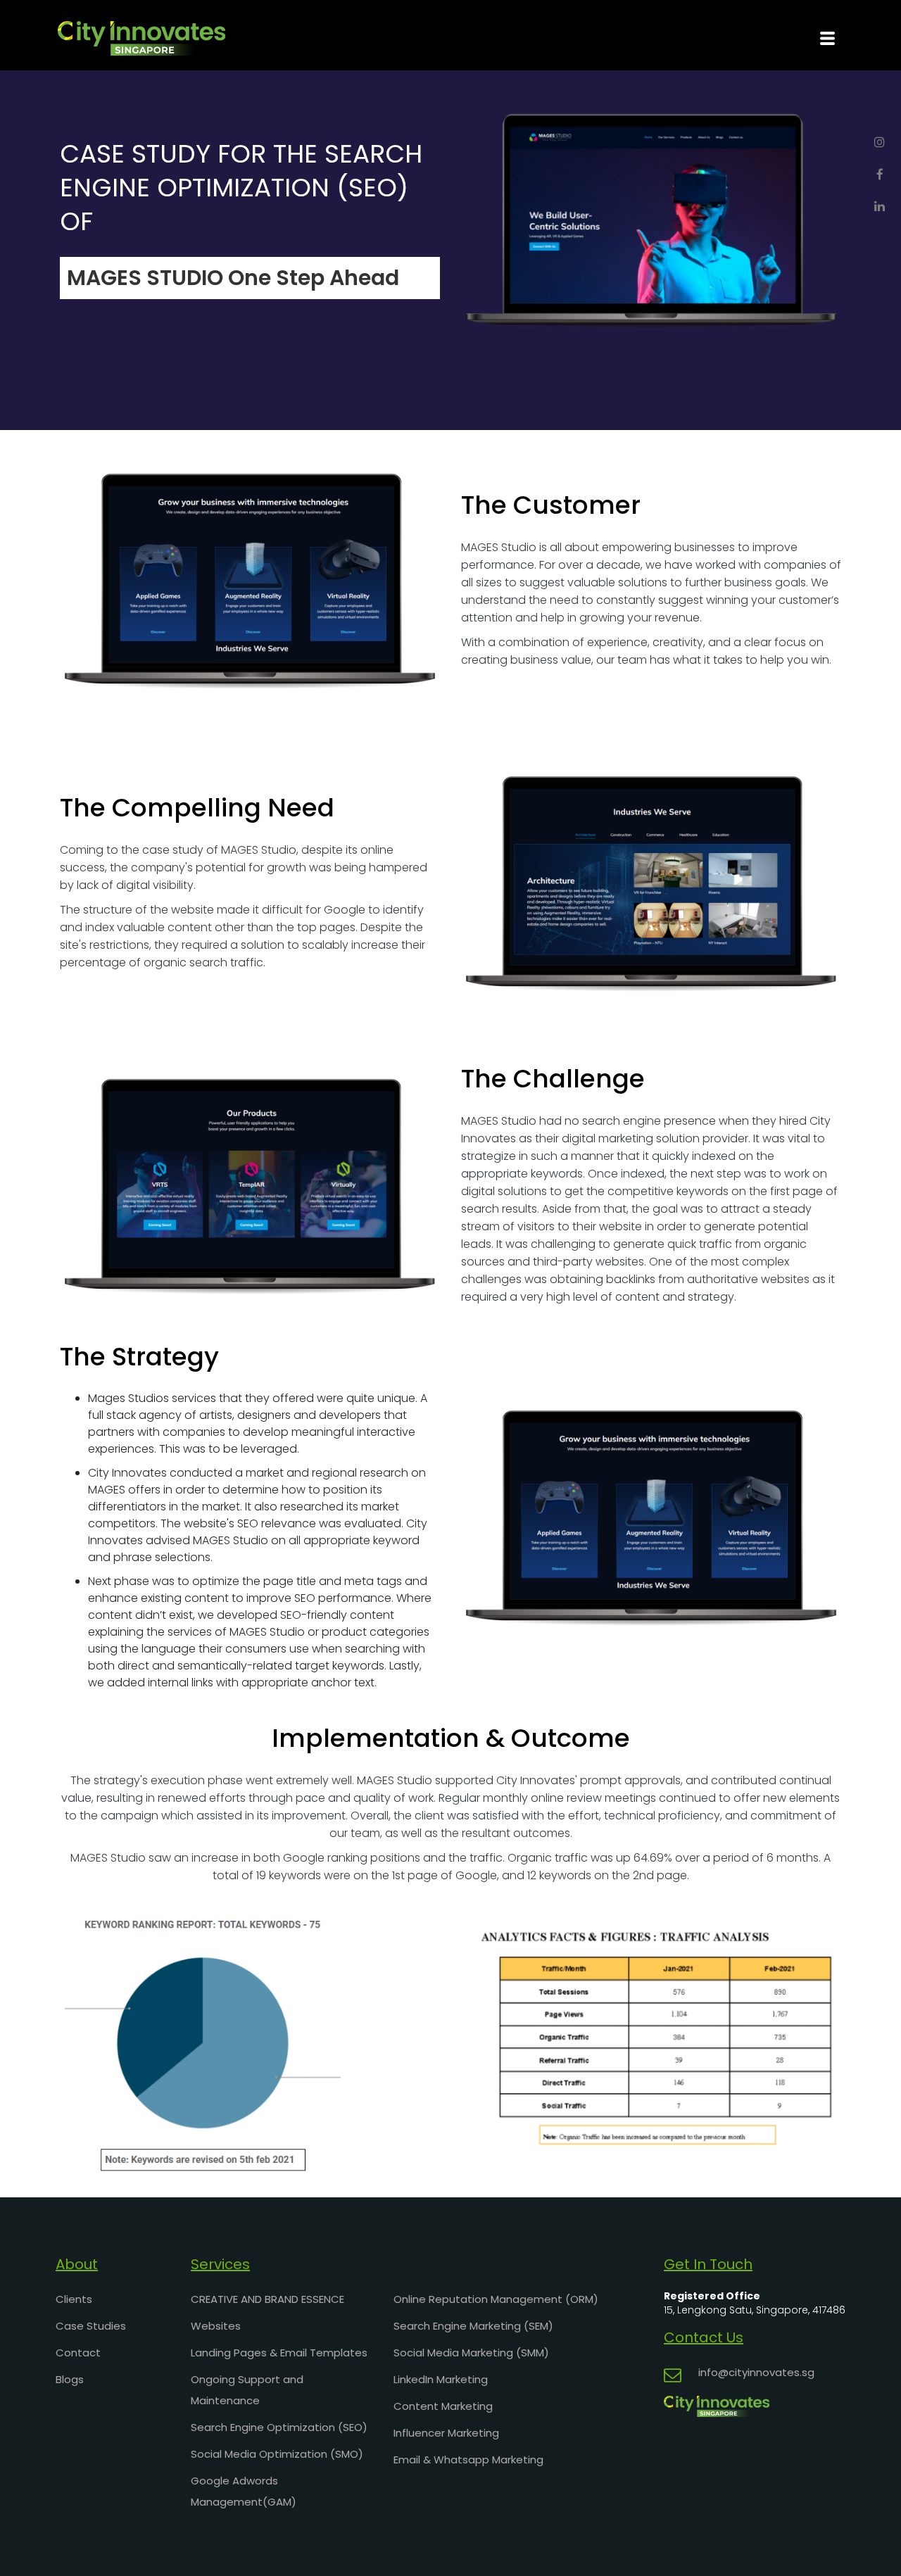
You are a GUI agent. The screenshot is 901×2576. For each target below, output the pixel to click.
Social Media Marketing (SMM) (471, 2353)
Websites (216, 2326)
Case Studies (91, 2326)
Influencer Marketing (446, 2433)
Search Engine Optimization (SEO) (279, 2427)
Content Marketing (443, 2406)
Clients (74, 2299)
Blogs (70, 2379)
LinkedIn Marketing (441, 2379)
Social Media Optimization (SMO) (277, 2454)
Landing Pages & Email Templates (279, 2353)
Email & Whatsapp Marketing (468, 2460)
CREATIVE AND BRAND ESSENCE (267, 2299)
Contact (78, 2353)
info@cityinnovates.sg (756, 2372)
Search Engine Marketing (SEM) (473, 2326)
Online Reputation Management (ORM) (496, 2299)
